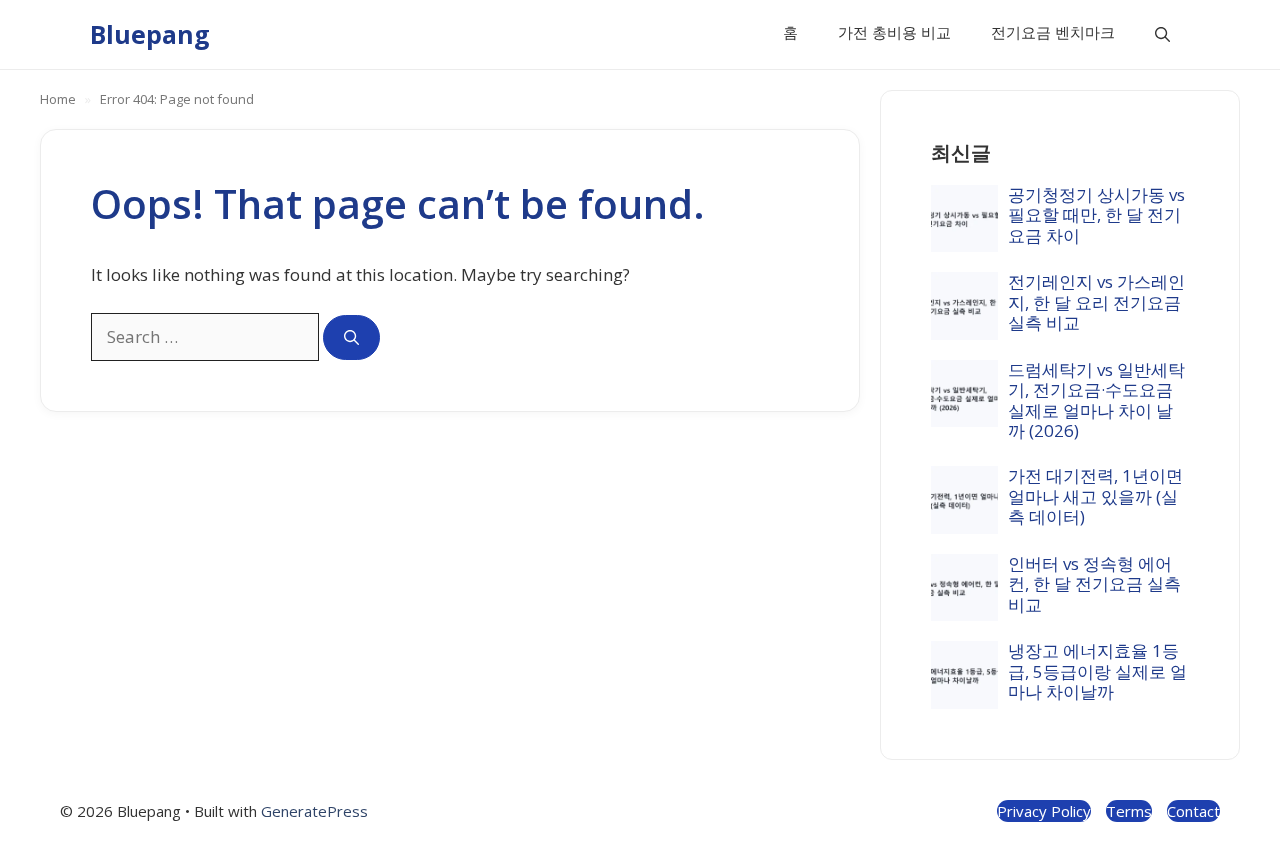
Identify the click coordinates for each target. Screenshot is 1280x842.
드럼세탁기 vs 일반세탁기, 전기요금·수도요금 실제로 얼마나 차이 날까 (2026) (1096, 400)
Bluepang (150, 34)
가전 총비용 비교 (894, 32)
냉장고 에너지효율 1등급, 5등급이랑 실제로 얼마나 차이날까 (1097, 671)
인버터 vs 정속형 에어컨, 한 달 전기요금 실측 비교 (1094, 584)
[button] (1162, 34)
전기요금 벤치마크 (1053, 32)
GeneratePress (314, 811)
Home (58, 99)
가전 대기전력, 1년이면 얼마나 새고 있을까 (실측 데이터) (1095, 496)
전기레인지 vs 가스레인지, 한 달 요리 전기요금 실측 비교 (1096, 302)
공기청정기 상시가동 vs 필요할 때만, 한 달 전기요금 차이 (1096, 215)
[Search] (351, 337)
